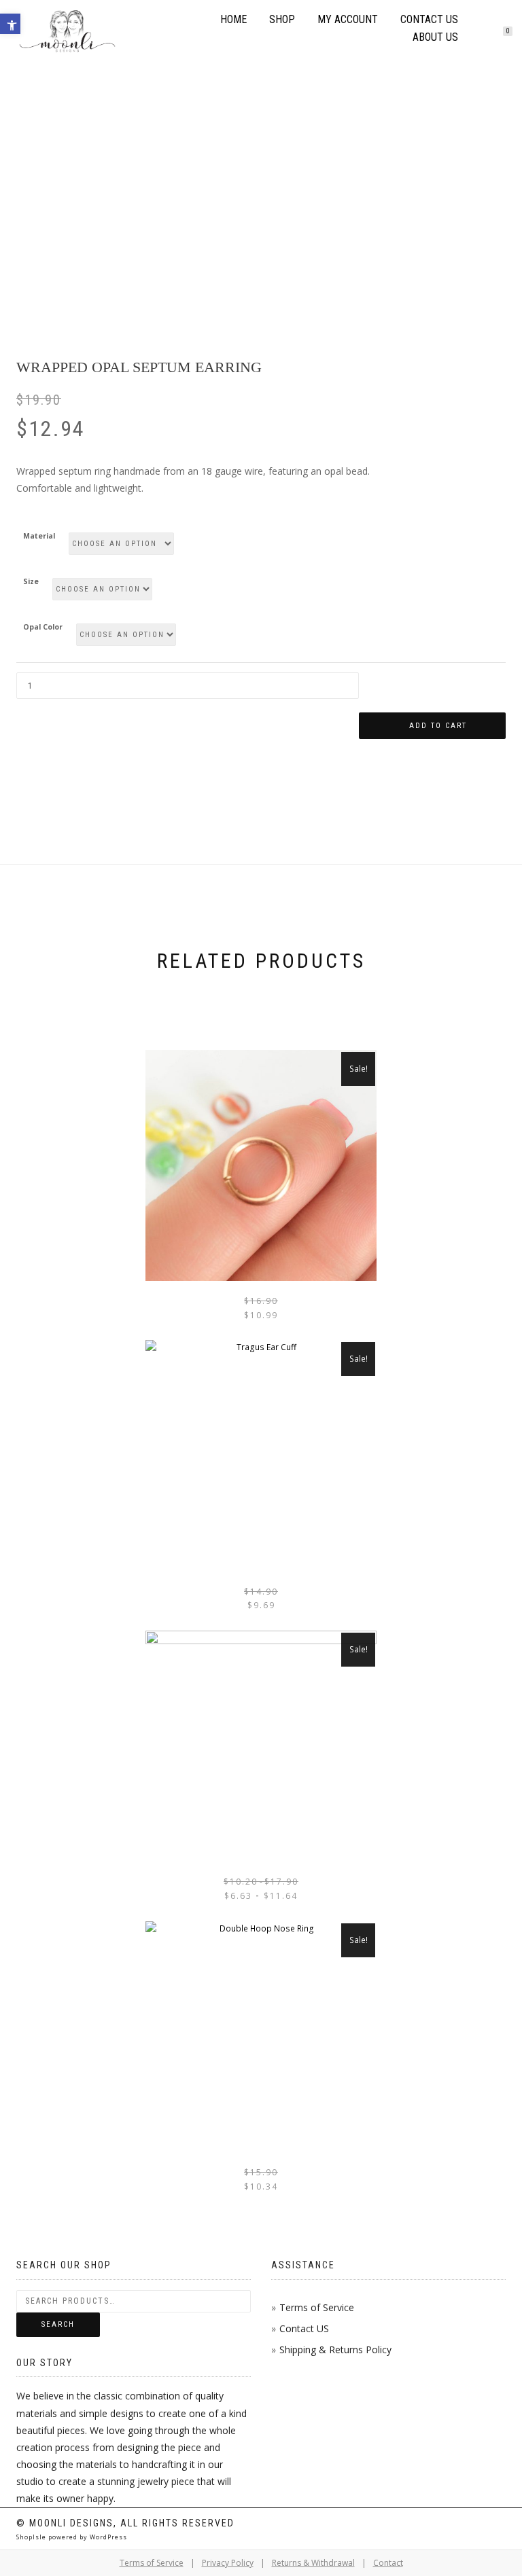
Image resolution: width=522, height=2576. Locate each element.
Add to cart (438, 726)
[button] (10, 24)
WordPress (107, 2537)
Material (39, 536)
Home (233, 19)
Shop (282, 19)
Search (58, 2324)
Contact (388, 2563)
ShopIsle (32, 2537)
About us (435, 37)
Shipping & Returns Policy (335, 2350)
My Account (348, 19)
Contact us (429, 19)
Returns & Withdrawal (313, 2563)
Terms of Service (317, 2307)
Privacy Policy (228, 2563)
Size (31, 582)
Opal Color (43, 627)
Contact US (304, 2328)
